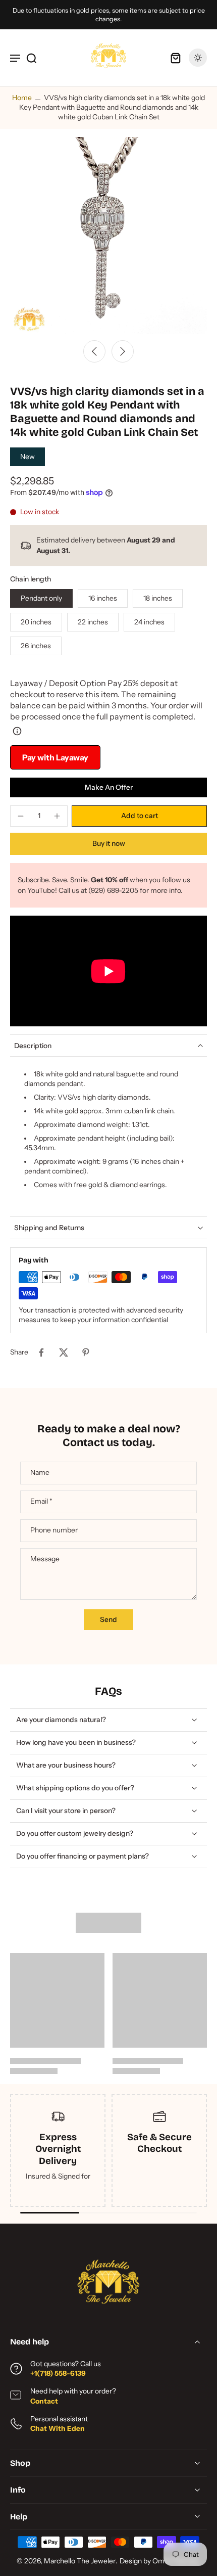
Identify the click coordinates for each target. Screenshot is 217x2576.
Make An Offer (109, 787)
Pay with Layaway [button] (55, 757)
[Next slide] (123, 351)
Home (22, 98)
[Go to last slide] (94, 351)
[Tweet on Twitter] (64, 1352)
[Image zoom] (108, 236)
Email (41, 1502)
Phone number (54, 1530)
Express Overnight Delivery (58, 2149)
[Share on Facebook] (41, 1352)
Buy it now (109, 843)
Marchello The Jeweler (80, 2561)
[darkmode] (198, 58)
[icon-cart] (176, 58)
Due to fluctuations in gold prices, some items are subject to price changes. (109, 15)
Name (40, 1472)
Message (45, 1559)
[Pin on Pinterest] (86, 1352)
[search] (31, 58)
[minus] (21, 816)
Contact (44, 2401)
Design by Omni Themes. (160, 2561)
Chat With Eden (58, 2428)
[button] (139, 816)
